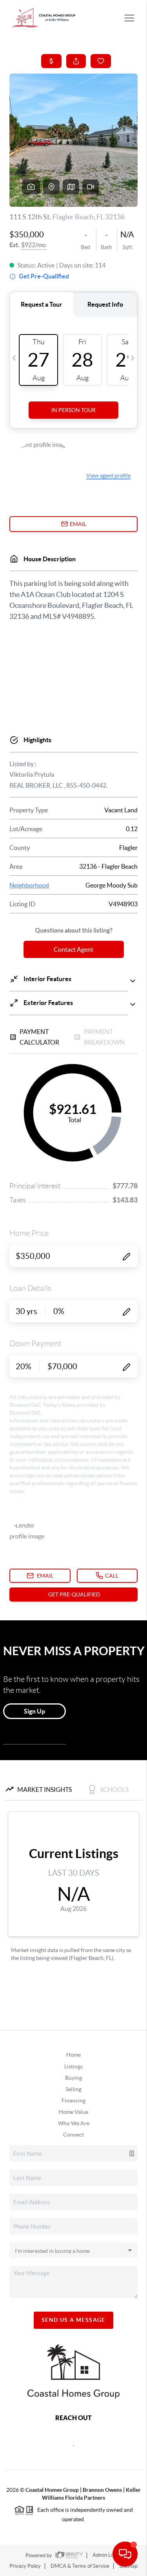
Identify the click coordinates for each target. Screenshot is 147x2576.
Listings (73, 2066)
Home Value (73, 2112)
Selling (73, 2089)
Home (73, 2055)
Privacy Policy (25, 2566)
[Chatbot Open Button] (125, 2554)
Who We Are (74, 2123)
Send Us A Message (73, 2320)
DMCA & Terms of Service (80, 2566)
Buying (73, 2078)
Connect (73, 2135)
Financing (73, 2101)
